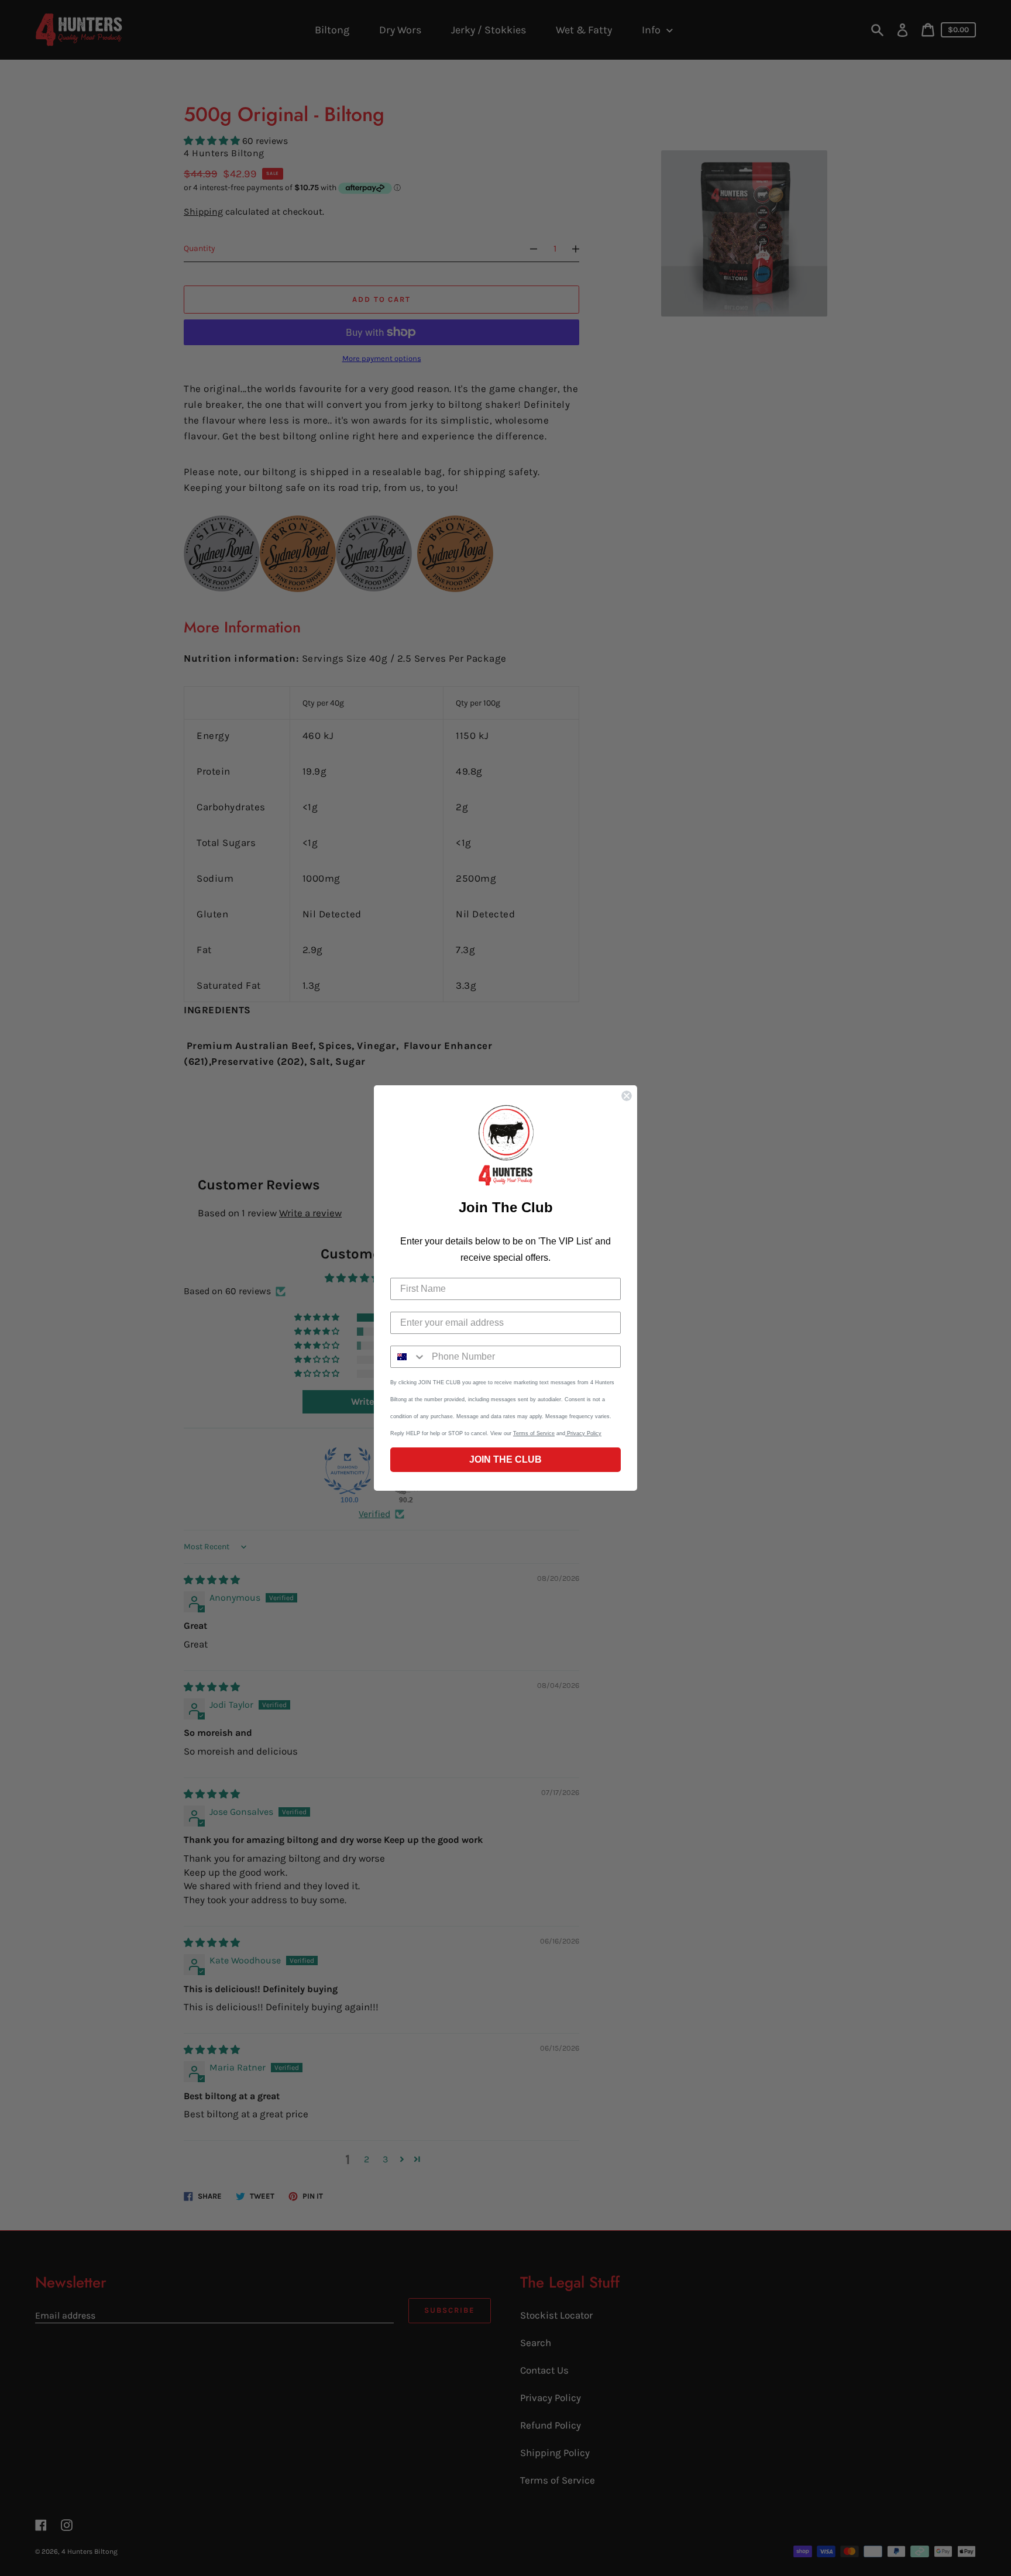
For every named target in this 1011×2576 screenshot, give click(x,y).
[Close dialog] (627, 1096)
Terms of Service (534, 1433)
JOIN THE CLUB (505, 1459)
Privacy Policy (583, 1433)
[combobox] (408, 1357)
